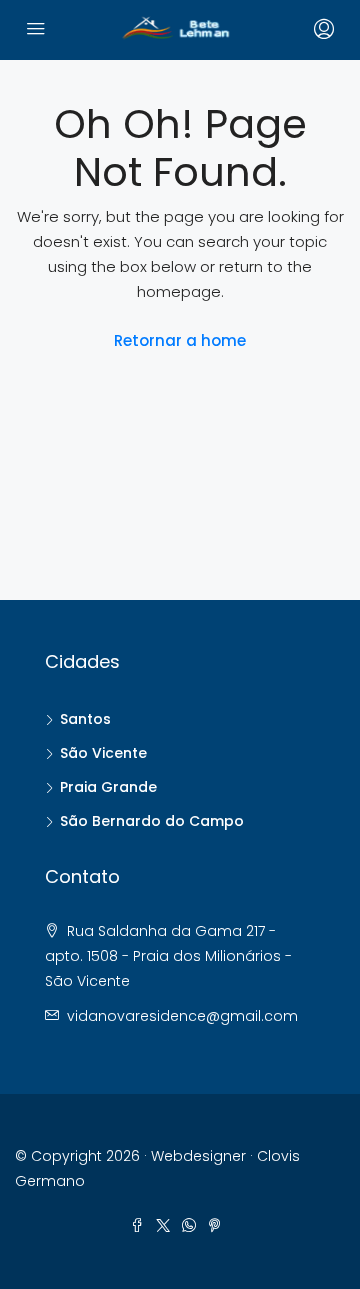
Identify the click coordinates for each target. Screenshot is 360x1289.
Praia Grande (108, 787)
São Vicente (103, 753)
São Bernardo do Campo (152, 821)
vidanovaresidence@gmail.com (182, 1016)
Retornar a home (180, 340)
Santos (85, 719)
